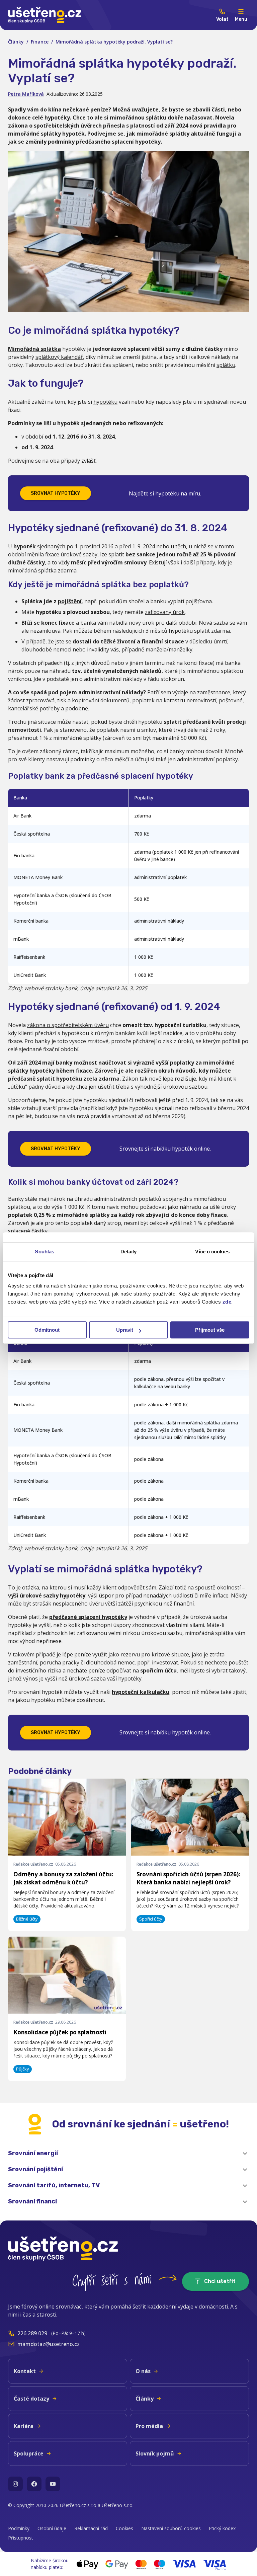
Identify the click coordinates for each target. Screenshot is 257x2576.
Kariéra (24, 2426)
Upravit (125, 1330)
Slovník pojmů (155, 2453)
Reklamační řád (91, 2528)
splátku (226, 365)
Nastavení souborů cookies (171, 2528)
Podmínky (19, 2528)
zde (227, 1302)
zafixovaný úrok (165, 612)
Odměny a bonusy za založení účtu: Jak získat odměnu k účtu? (63, 1878)
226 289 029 (32, 2333)
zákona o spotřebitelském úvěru (68, 1025)
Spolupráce (29, 2453)
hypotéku (105, 402)
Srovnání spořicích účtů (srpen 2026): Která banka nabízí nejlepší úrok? (188, 1878)
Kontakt (25, 2371)
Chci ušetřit (220, 2281)
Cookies (124, 2528)
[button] (128, 2154)
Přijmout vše (210, 1330)
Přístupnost (21, 2538)
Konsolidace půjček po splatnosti (60, 2032)
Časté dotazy (31, 2399)
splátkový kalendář (59, 357)
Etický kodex (222, 2528)
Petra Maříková (26, 94)
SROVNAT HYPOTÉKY (56, 493)
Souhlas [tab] (45, 1252)
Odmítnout (47, 1330)
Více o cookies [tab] (212, 1252)
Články (16, 42)
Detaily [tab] (129, 1252)
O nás (143, 2371)
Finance (40, 42)
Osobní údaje (52, 2528)
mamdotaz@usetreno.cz (49, 2344)
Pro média (149, 2426)
